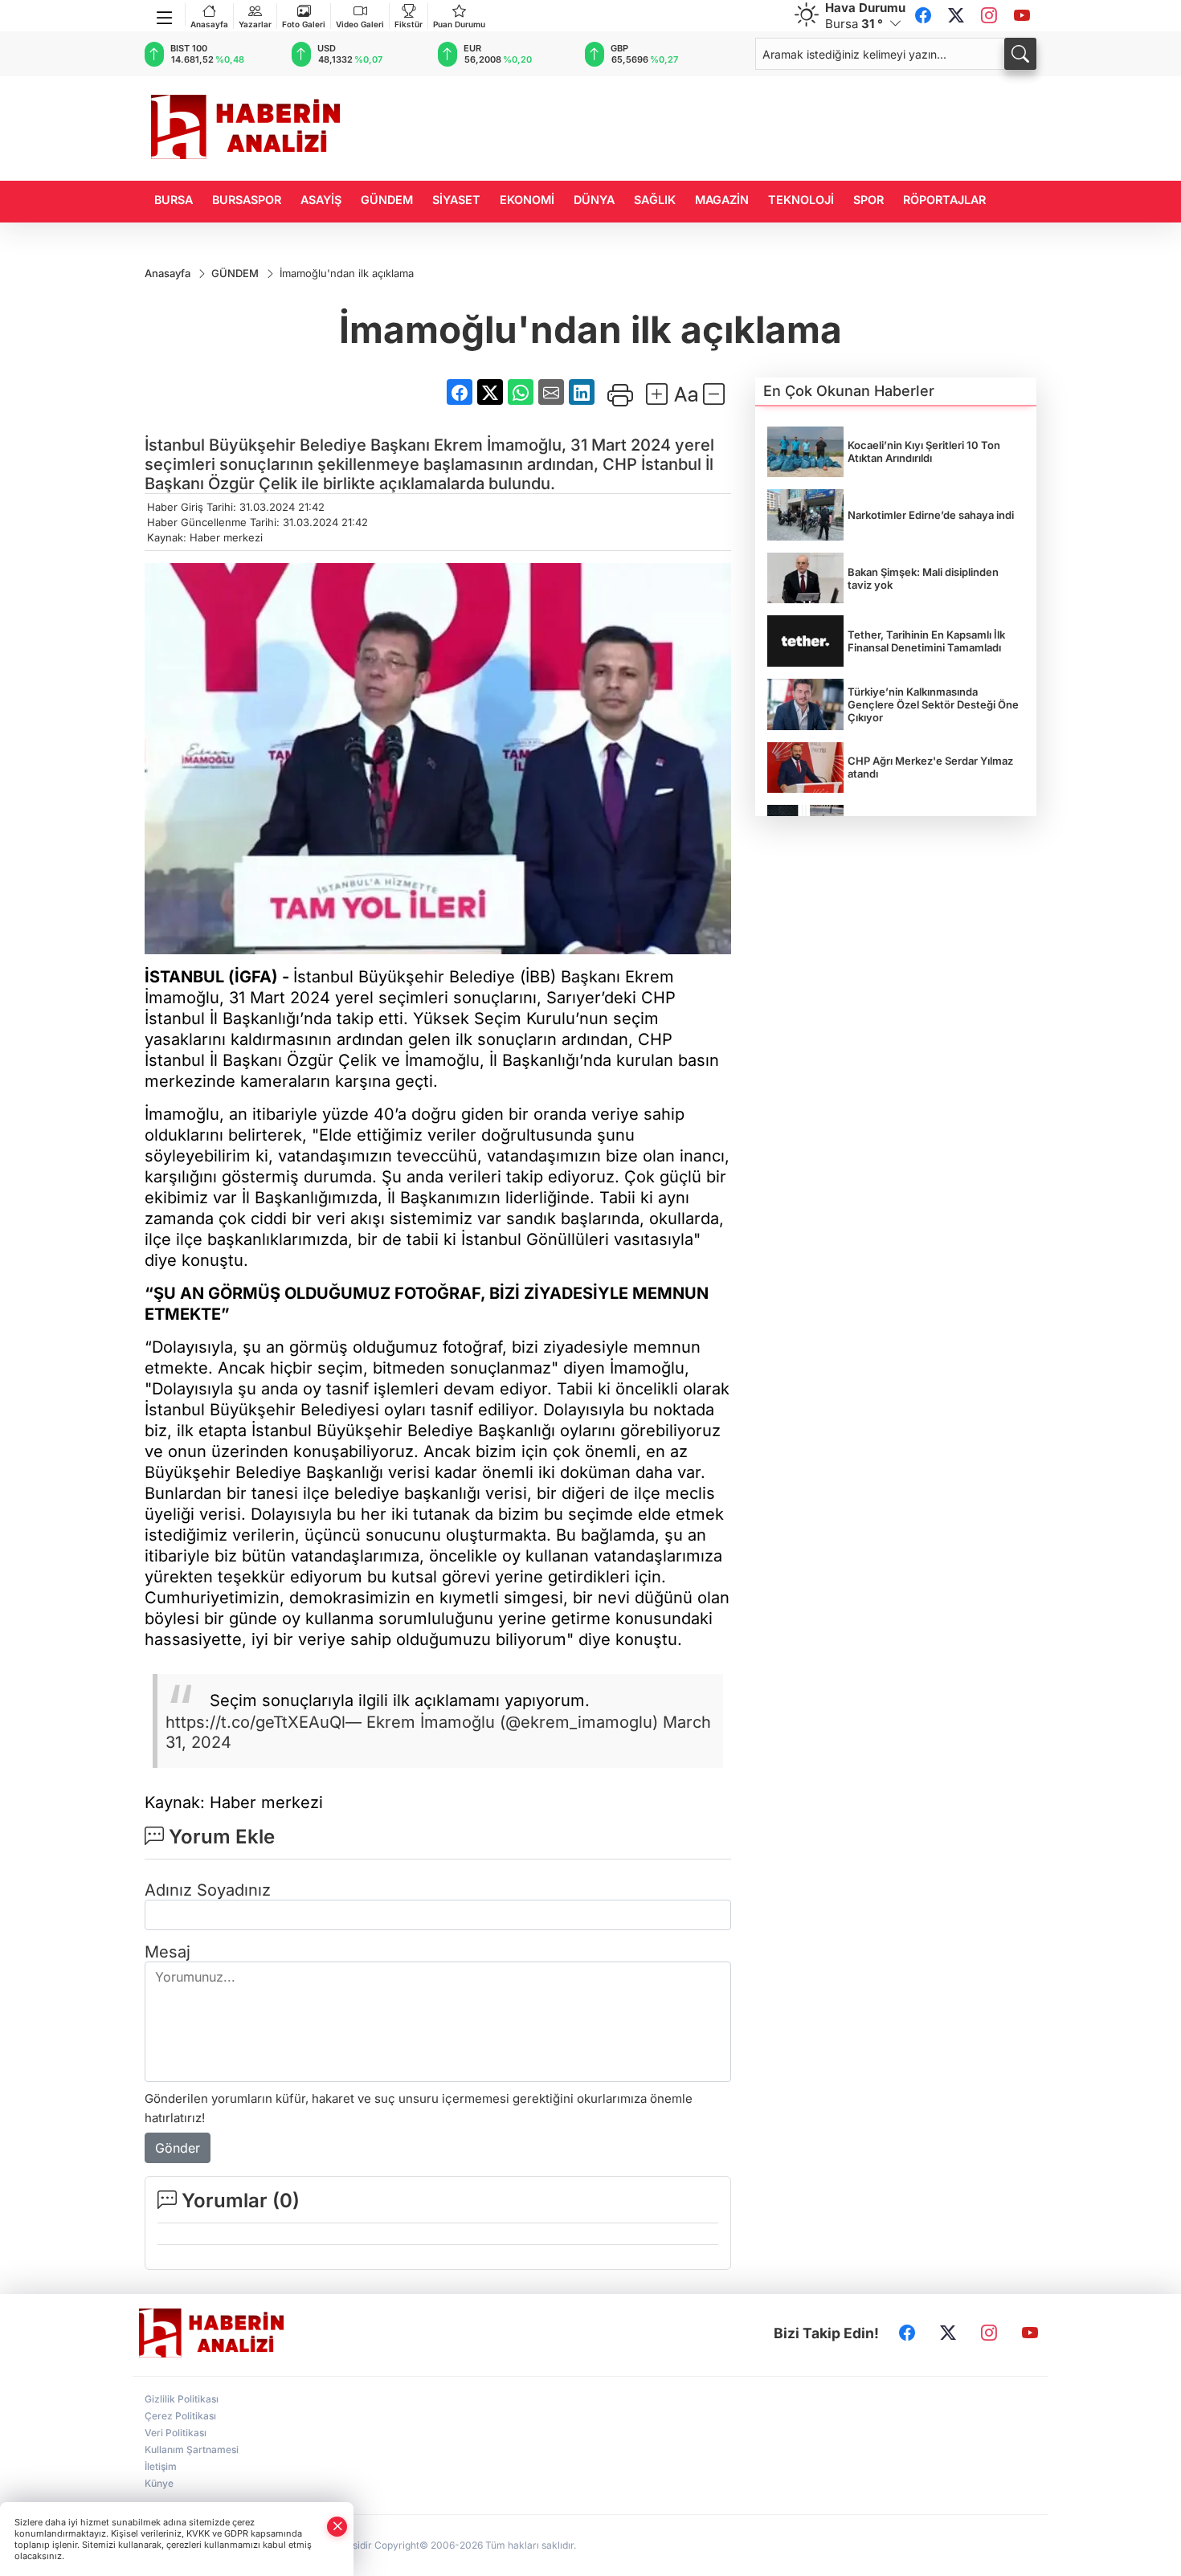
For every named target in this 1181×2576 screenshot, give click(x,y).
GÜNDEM (387, 200)
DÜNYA (594, 200)
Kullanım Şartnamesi (192, 2449)
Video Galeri (360, 24)
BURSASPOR (247, 200)
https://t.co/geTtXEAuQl (255, 1722)
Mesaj (168, 1952)
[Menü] (165, 14)
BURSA (174, 200)
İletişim (161, 2466)
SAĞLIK (655, 200)
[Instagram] (989, 16)
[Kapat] (337, 2527)
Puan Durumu (459, 24)
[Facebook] (923, 16)
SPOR (868, 200)
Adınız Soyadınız (208, 1890)
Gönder (178, 2148)
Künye (159, 2483)
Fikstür (409, 24)
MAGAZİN (722, 200)
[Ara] (1020, 54)
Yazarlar (255, 24)
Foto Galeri (304, 24)
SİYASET (456, 200)
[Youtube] (1022, 16)
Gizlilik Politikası (182, 2399)
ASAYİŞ (321, 200)
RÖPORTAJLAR (944, 200)
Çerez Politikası (180, 2416)
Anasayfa (209, 24)
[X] (956, 16)
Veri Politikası (176, 2433)
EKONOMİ (527, 200)
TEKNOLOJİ (801, 200)
